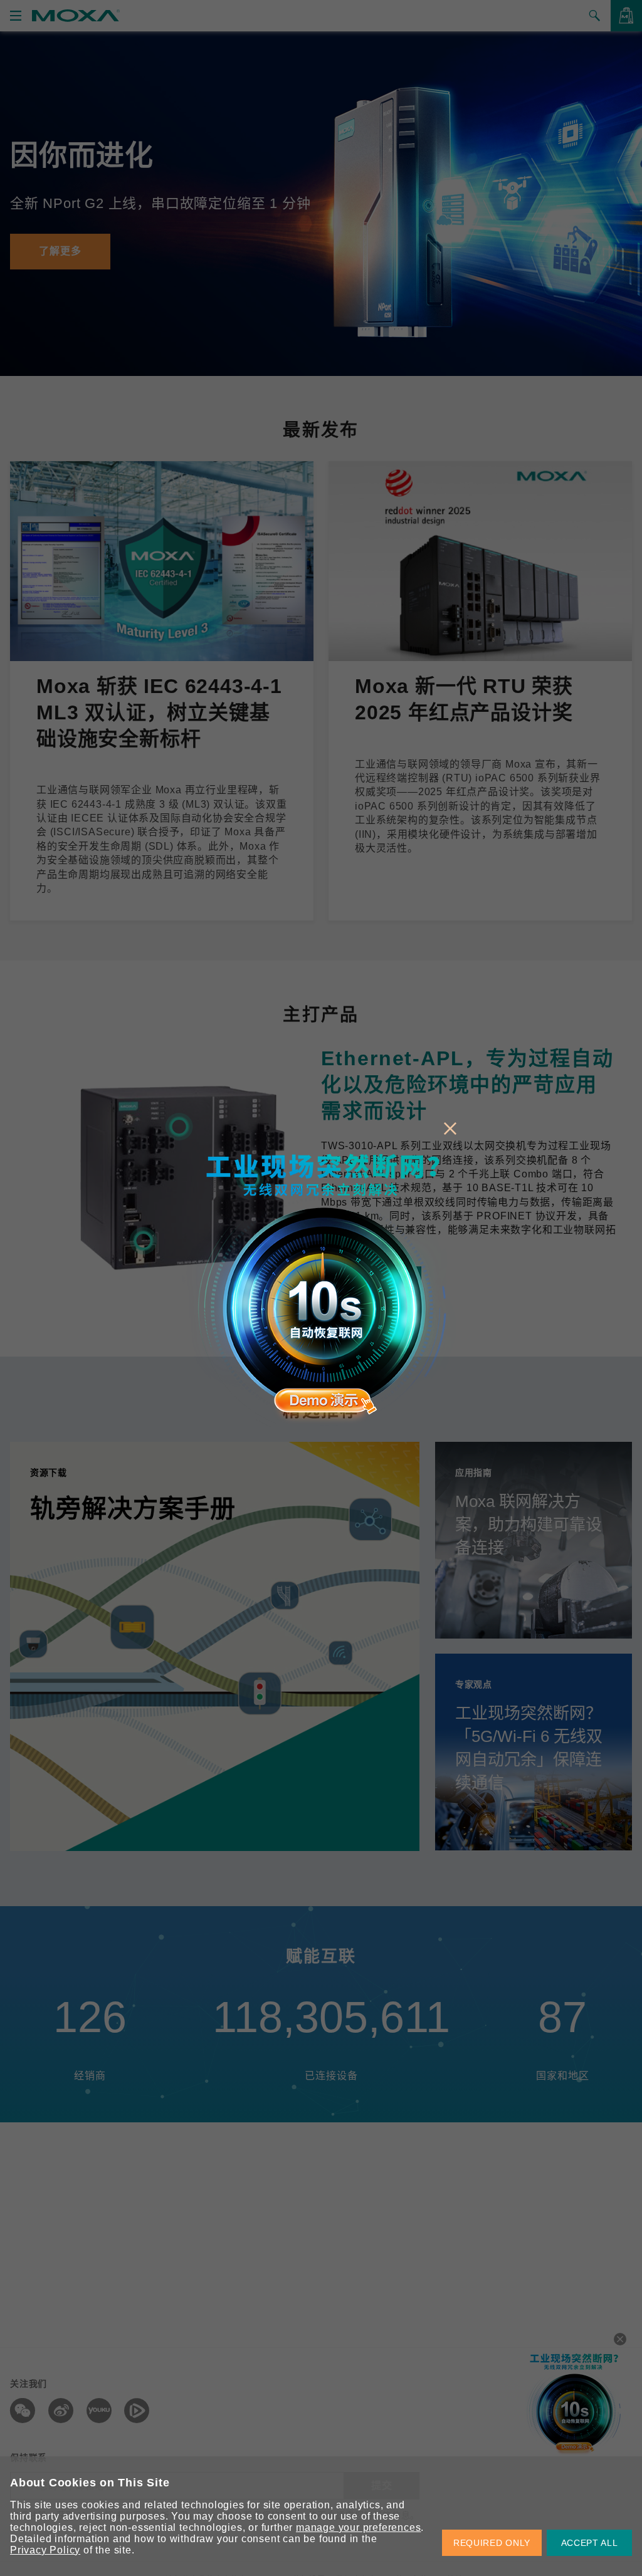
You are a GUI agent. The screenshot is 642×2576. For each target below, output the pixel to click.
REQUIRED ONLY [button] (492, 2543)
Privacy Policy (45, 2550)
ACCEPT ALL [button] (590, 2543)
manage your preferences (358, 2527)
